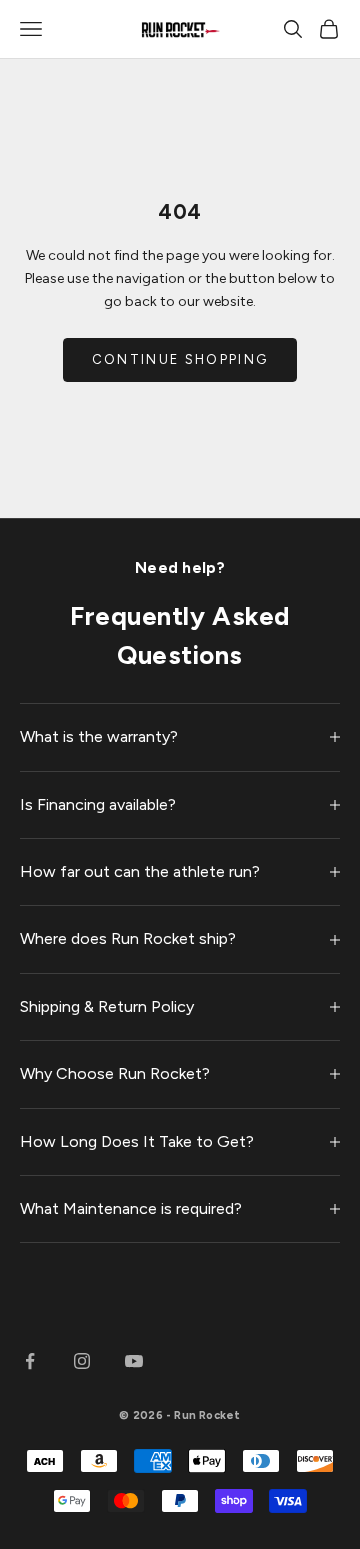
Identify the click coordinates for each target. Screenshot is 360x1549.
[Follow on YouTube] (134, 1361)
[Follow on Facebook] (30, 1361)
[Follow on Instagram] (82, 1361)
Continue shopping (180, 359)
